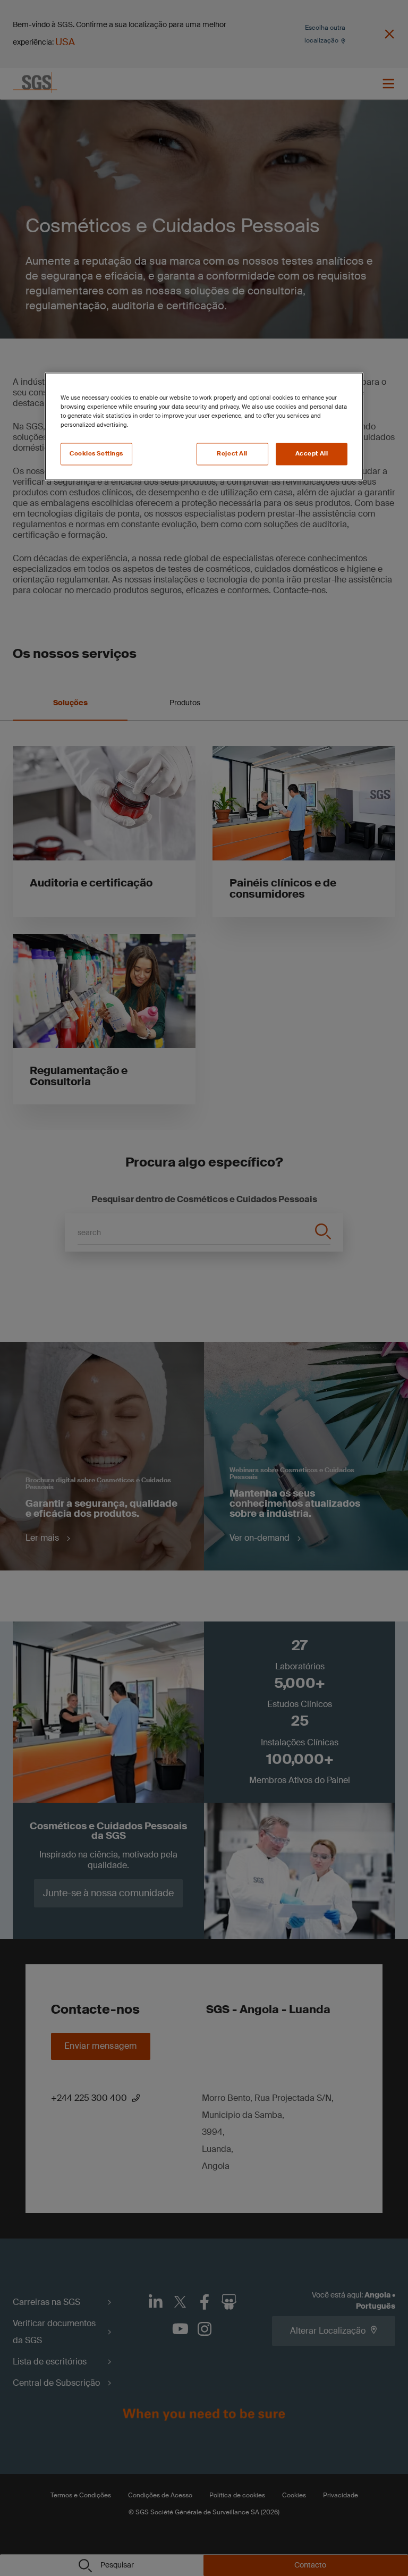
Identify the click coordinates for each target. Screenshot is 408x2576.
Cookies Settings (96, 454)
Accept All (312, 454)
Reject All (232, 454)
